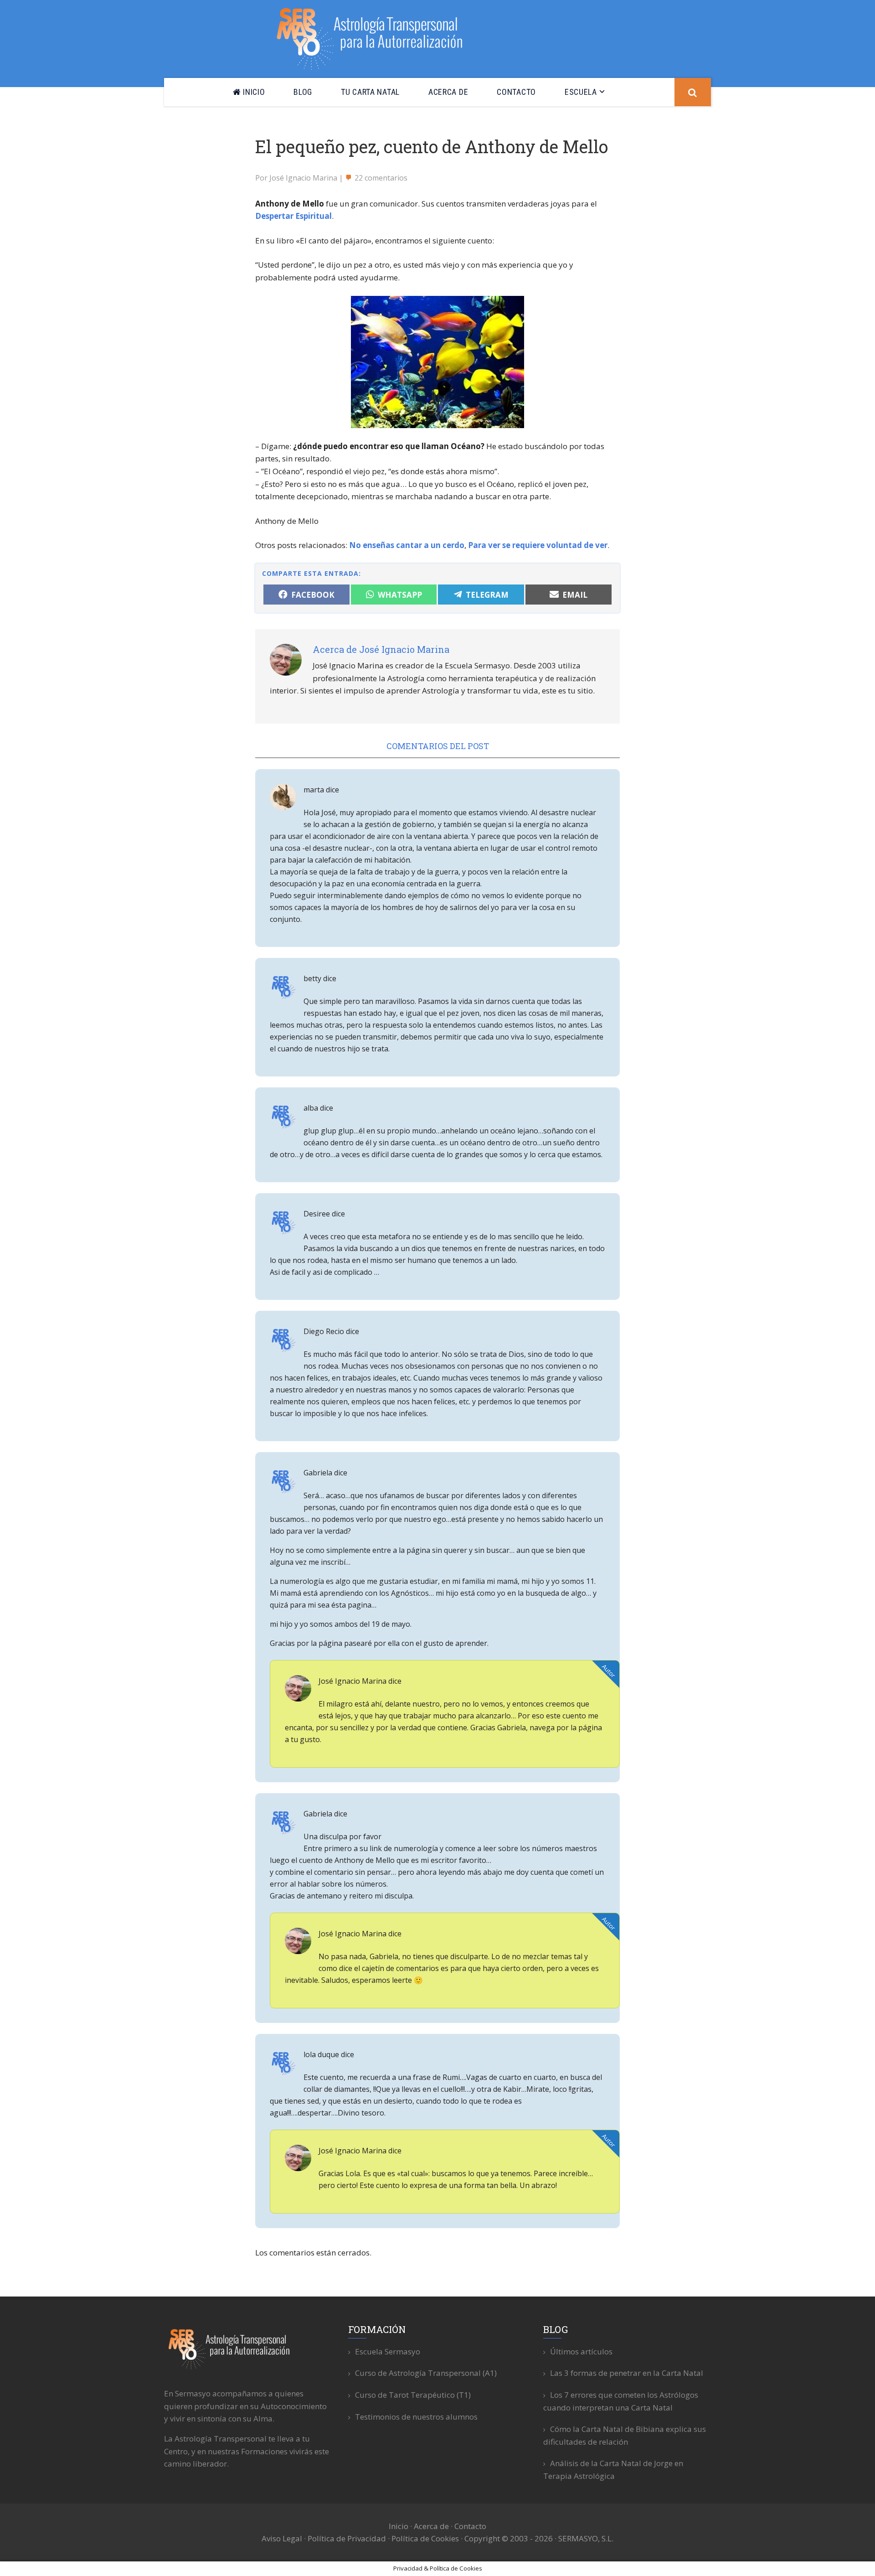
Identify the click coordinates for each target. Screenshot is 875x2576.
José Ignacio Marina (353, 1681)
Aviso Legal (282, 2538)
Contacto (470, 2526)
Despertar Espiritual (293, 216)
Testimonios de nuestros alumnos (416, 2417)
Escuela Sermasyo (388, 2351)
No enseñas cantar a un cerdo (407, 545)
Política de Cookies (425, 2538)
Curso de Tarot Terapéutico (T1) (413, 2395)
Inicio (399, 2526)
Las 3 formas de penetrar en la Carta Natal (627, 2373)
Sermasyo (375, 37)
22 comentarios (381, 178)
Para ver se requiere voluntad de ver (538, 545)
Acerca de (431, 2526)
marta (314, 790)
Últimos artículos (581, 2351)
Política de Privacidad (347, 2538)
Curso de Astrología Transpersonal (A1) (426, 2373)
